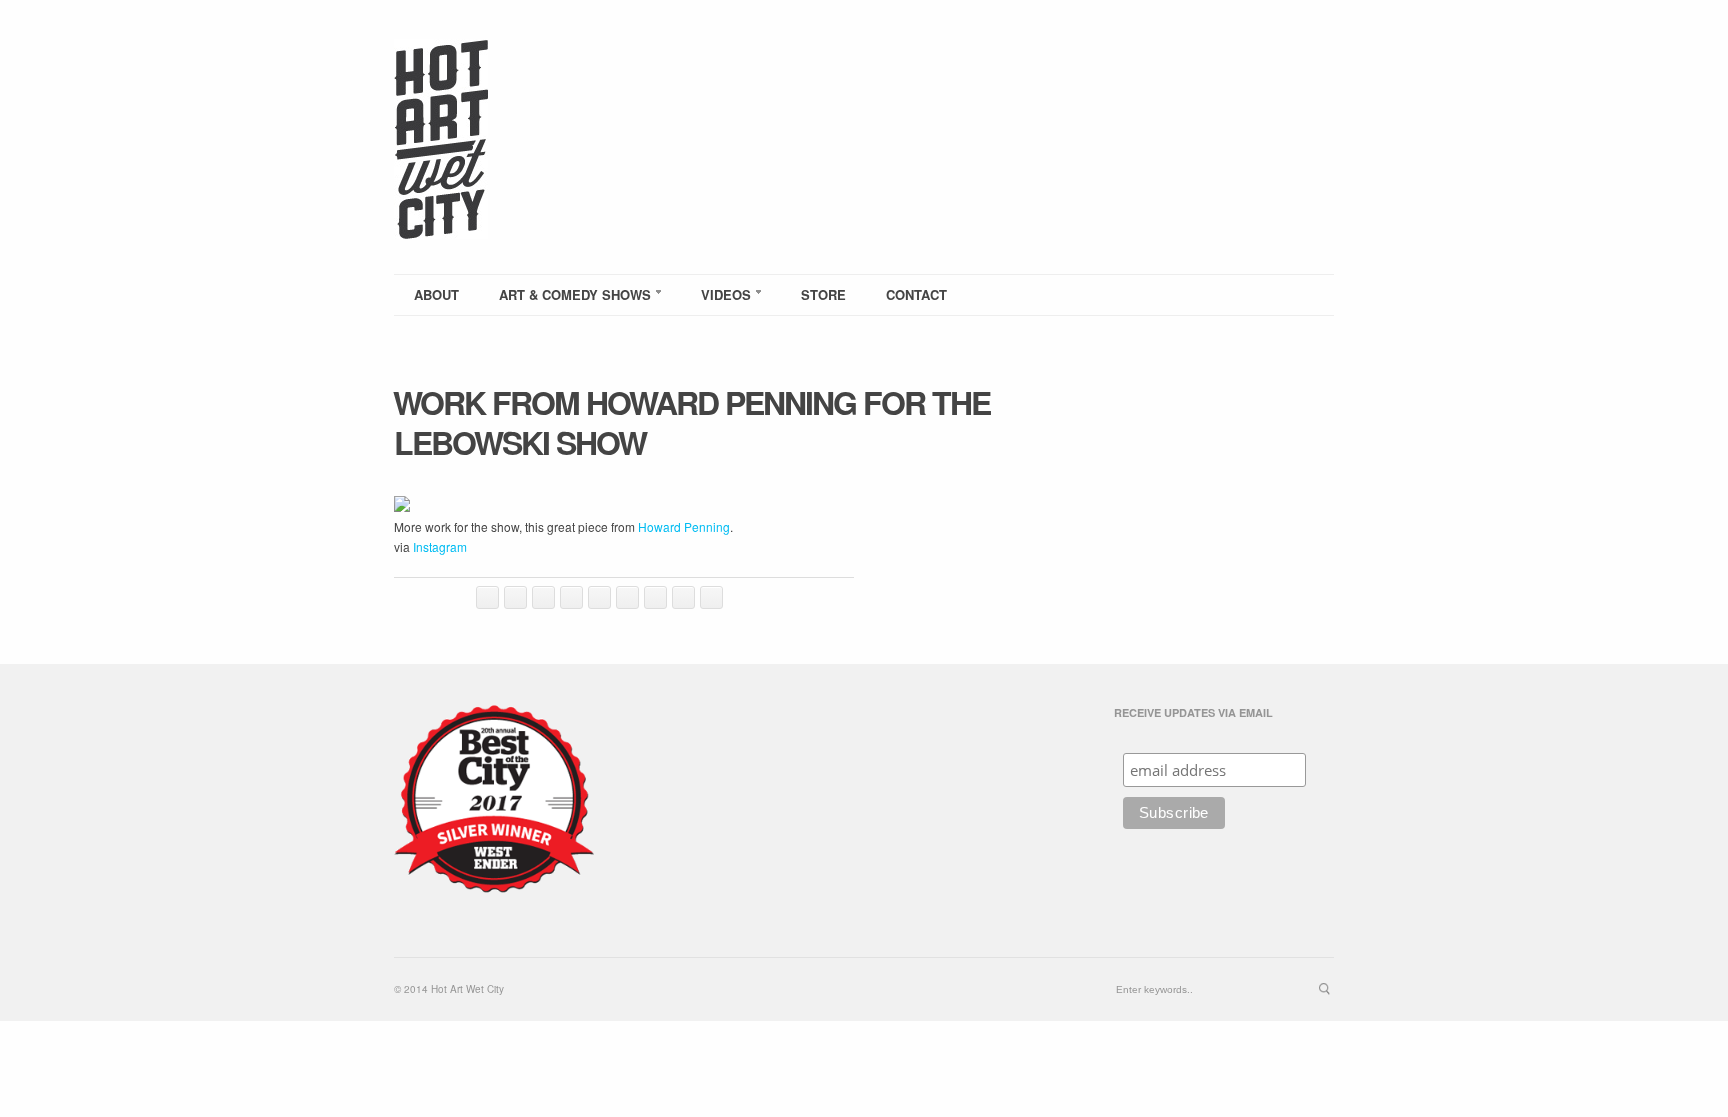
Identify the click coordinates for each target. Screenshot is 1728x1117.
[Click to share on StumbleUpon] (543, 597)
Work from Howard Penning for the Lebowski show (691, 422)
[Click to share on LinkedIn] (571, 597)
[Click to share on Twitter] (487, 597)
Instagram (440, 546)
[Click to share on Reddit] (599, 597)
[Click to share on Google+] (711, 597)
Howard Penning (684, 526)
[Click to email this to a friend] (627, 597)
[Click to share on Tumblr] (683, 597)
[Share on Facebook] (515, 597)
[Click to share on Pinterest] (655, 597)
